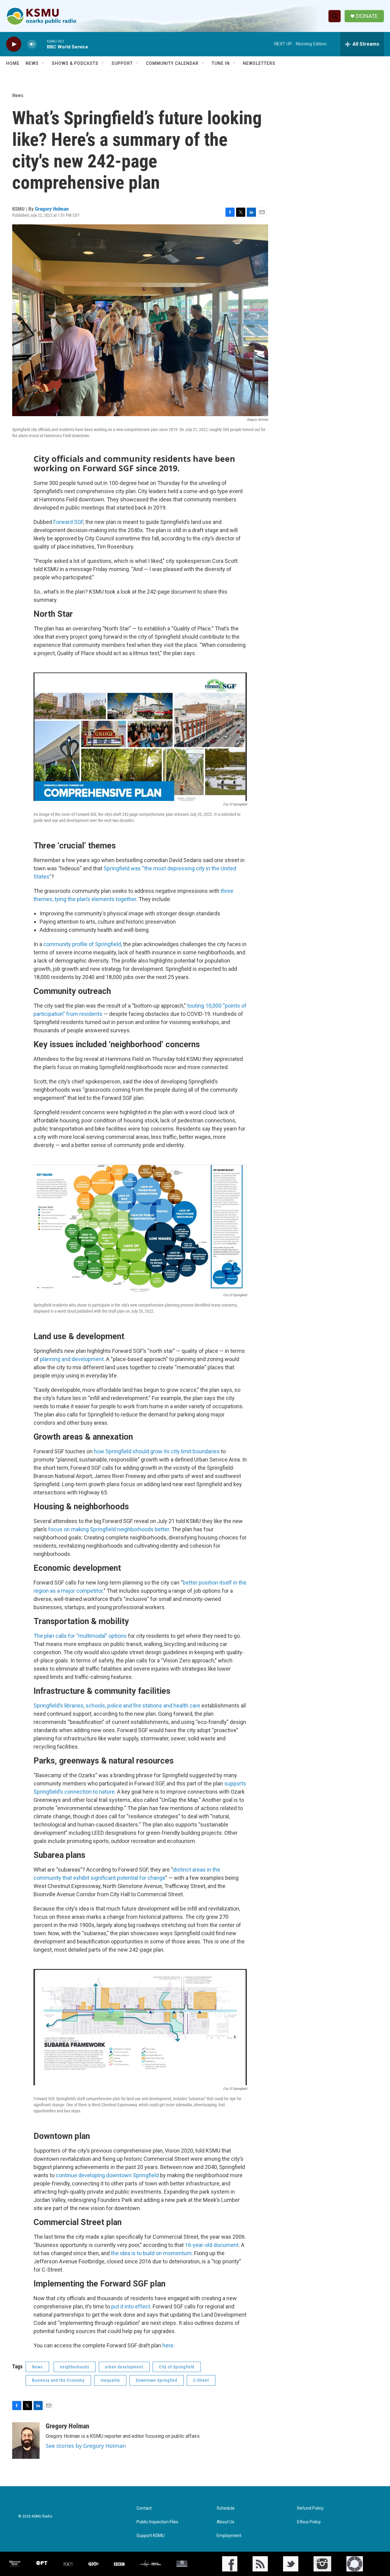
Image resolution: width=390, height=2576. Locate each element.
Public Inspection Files (157, 2522)
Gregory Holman (52, 209)
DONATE (367, 16)
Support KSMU (151, 2536)
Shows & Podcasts (75, 63)
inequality (110, 2380)
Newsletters (259, 63)
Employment (229, 2536)
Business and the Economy (58, 2380)
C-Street (201, 2380)
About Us (225, 2522)
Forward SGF (68, 522)
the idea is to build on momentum (151, 2253)
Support (122, 63)
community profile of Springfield (82, 944)
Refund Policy (310, 2508)
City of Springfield (177, 2367)
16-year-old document (212, 2245)
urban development (124, 2367)
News (32, 63)
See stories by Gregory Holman (86, 2446)
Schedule (226, 2508)
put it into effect (131, 2306)
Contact (144, 2508)
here (168, 2345)
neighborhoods (75, 2367)
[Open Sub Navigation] (43, 63)
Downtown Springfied (157, 2380)
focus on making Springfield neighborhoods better (109, 1529)
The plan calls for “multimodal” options (80, 1636)
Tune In (221, 63)
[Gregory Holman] (26, 2441)
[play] (14, 44)
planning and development (72, 1359)
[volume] (32, 44)
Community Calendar (172, 63)
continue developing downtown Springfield (107, 2175)
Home (13, 63)
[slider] (42, 44)
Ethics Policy (309, 2522)
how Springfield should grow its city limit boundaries (157, 1451)
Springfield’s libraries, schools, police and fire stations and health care (117, 1706)
